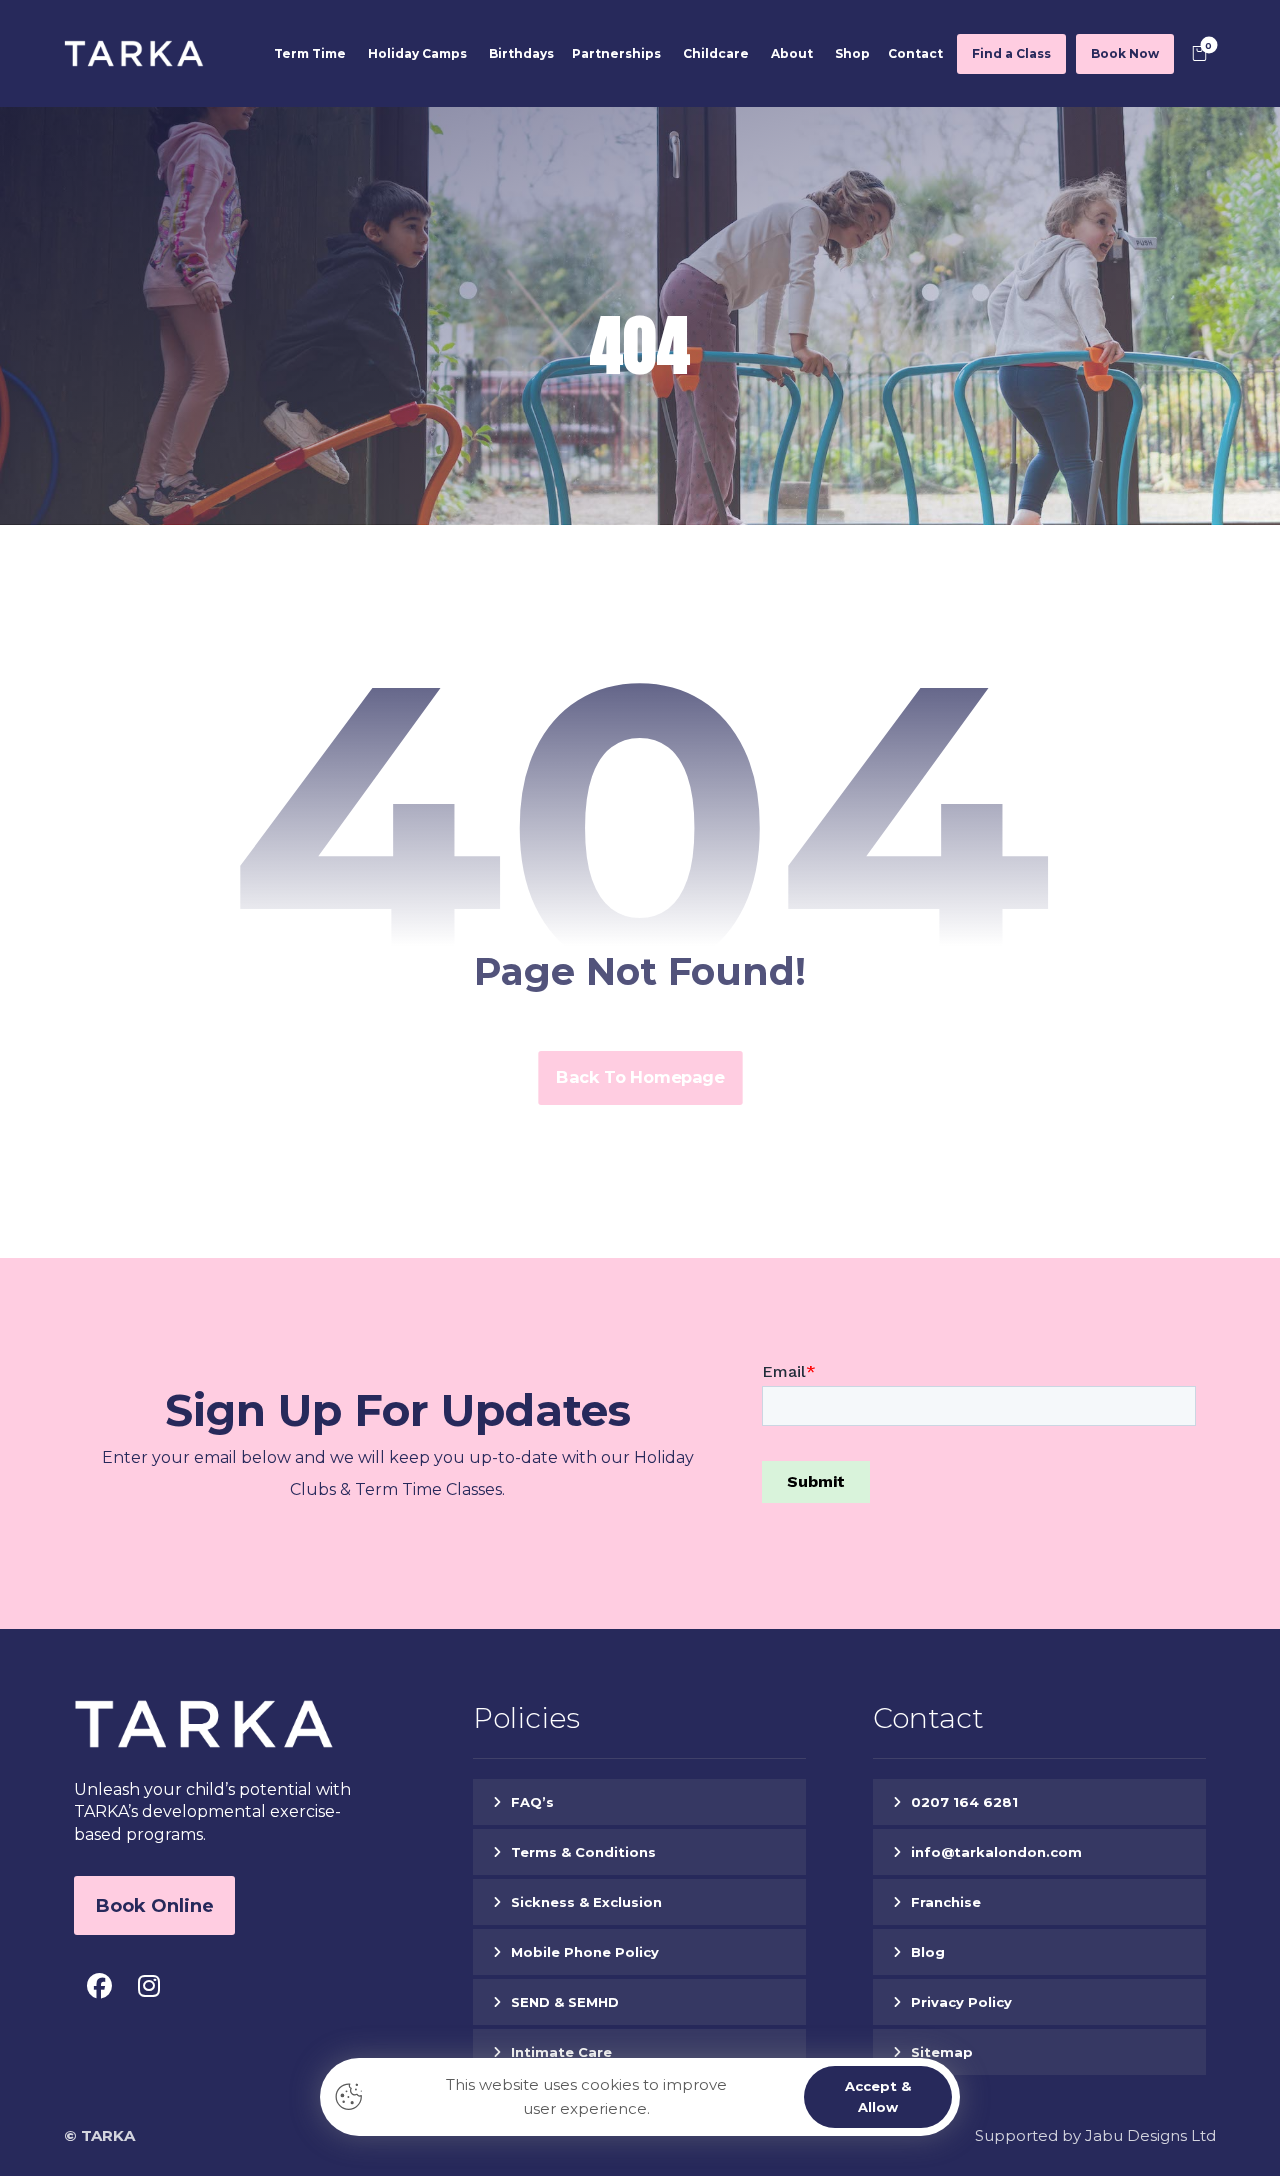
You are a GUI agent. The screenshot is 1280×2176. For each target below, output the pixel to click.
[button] (1200, 53)
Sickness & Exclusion (586, 1902)
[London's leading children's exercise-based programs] (134, 53)
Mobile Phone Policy (585, 1952)
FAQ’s (532, 1802)
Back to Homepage (640, 1078)
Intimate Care (561, 2052)
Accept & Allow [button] (878, 2096)
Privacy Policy (961, 2002)
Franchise (946, 1902)
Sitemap (942, 2052)
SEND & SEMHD (565, 2002)
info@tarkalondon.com (996, 1852)
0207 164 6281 (964, 1802)
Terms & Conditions (583, 1852)
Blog (928, 1952)
